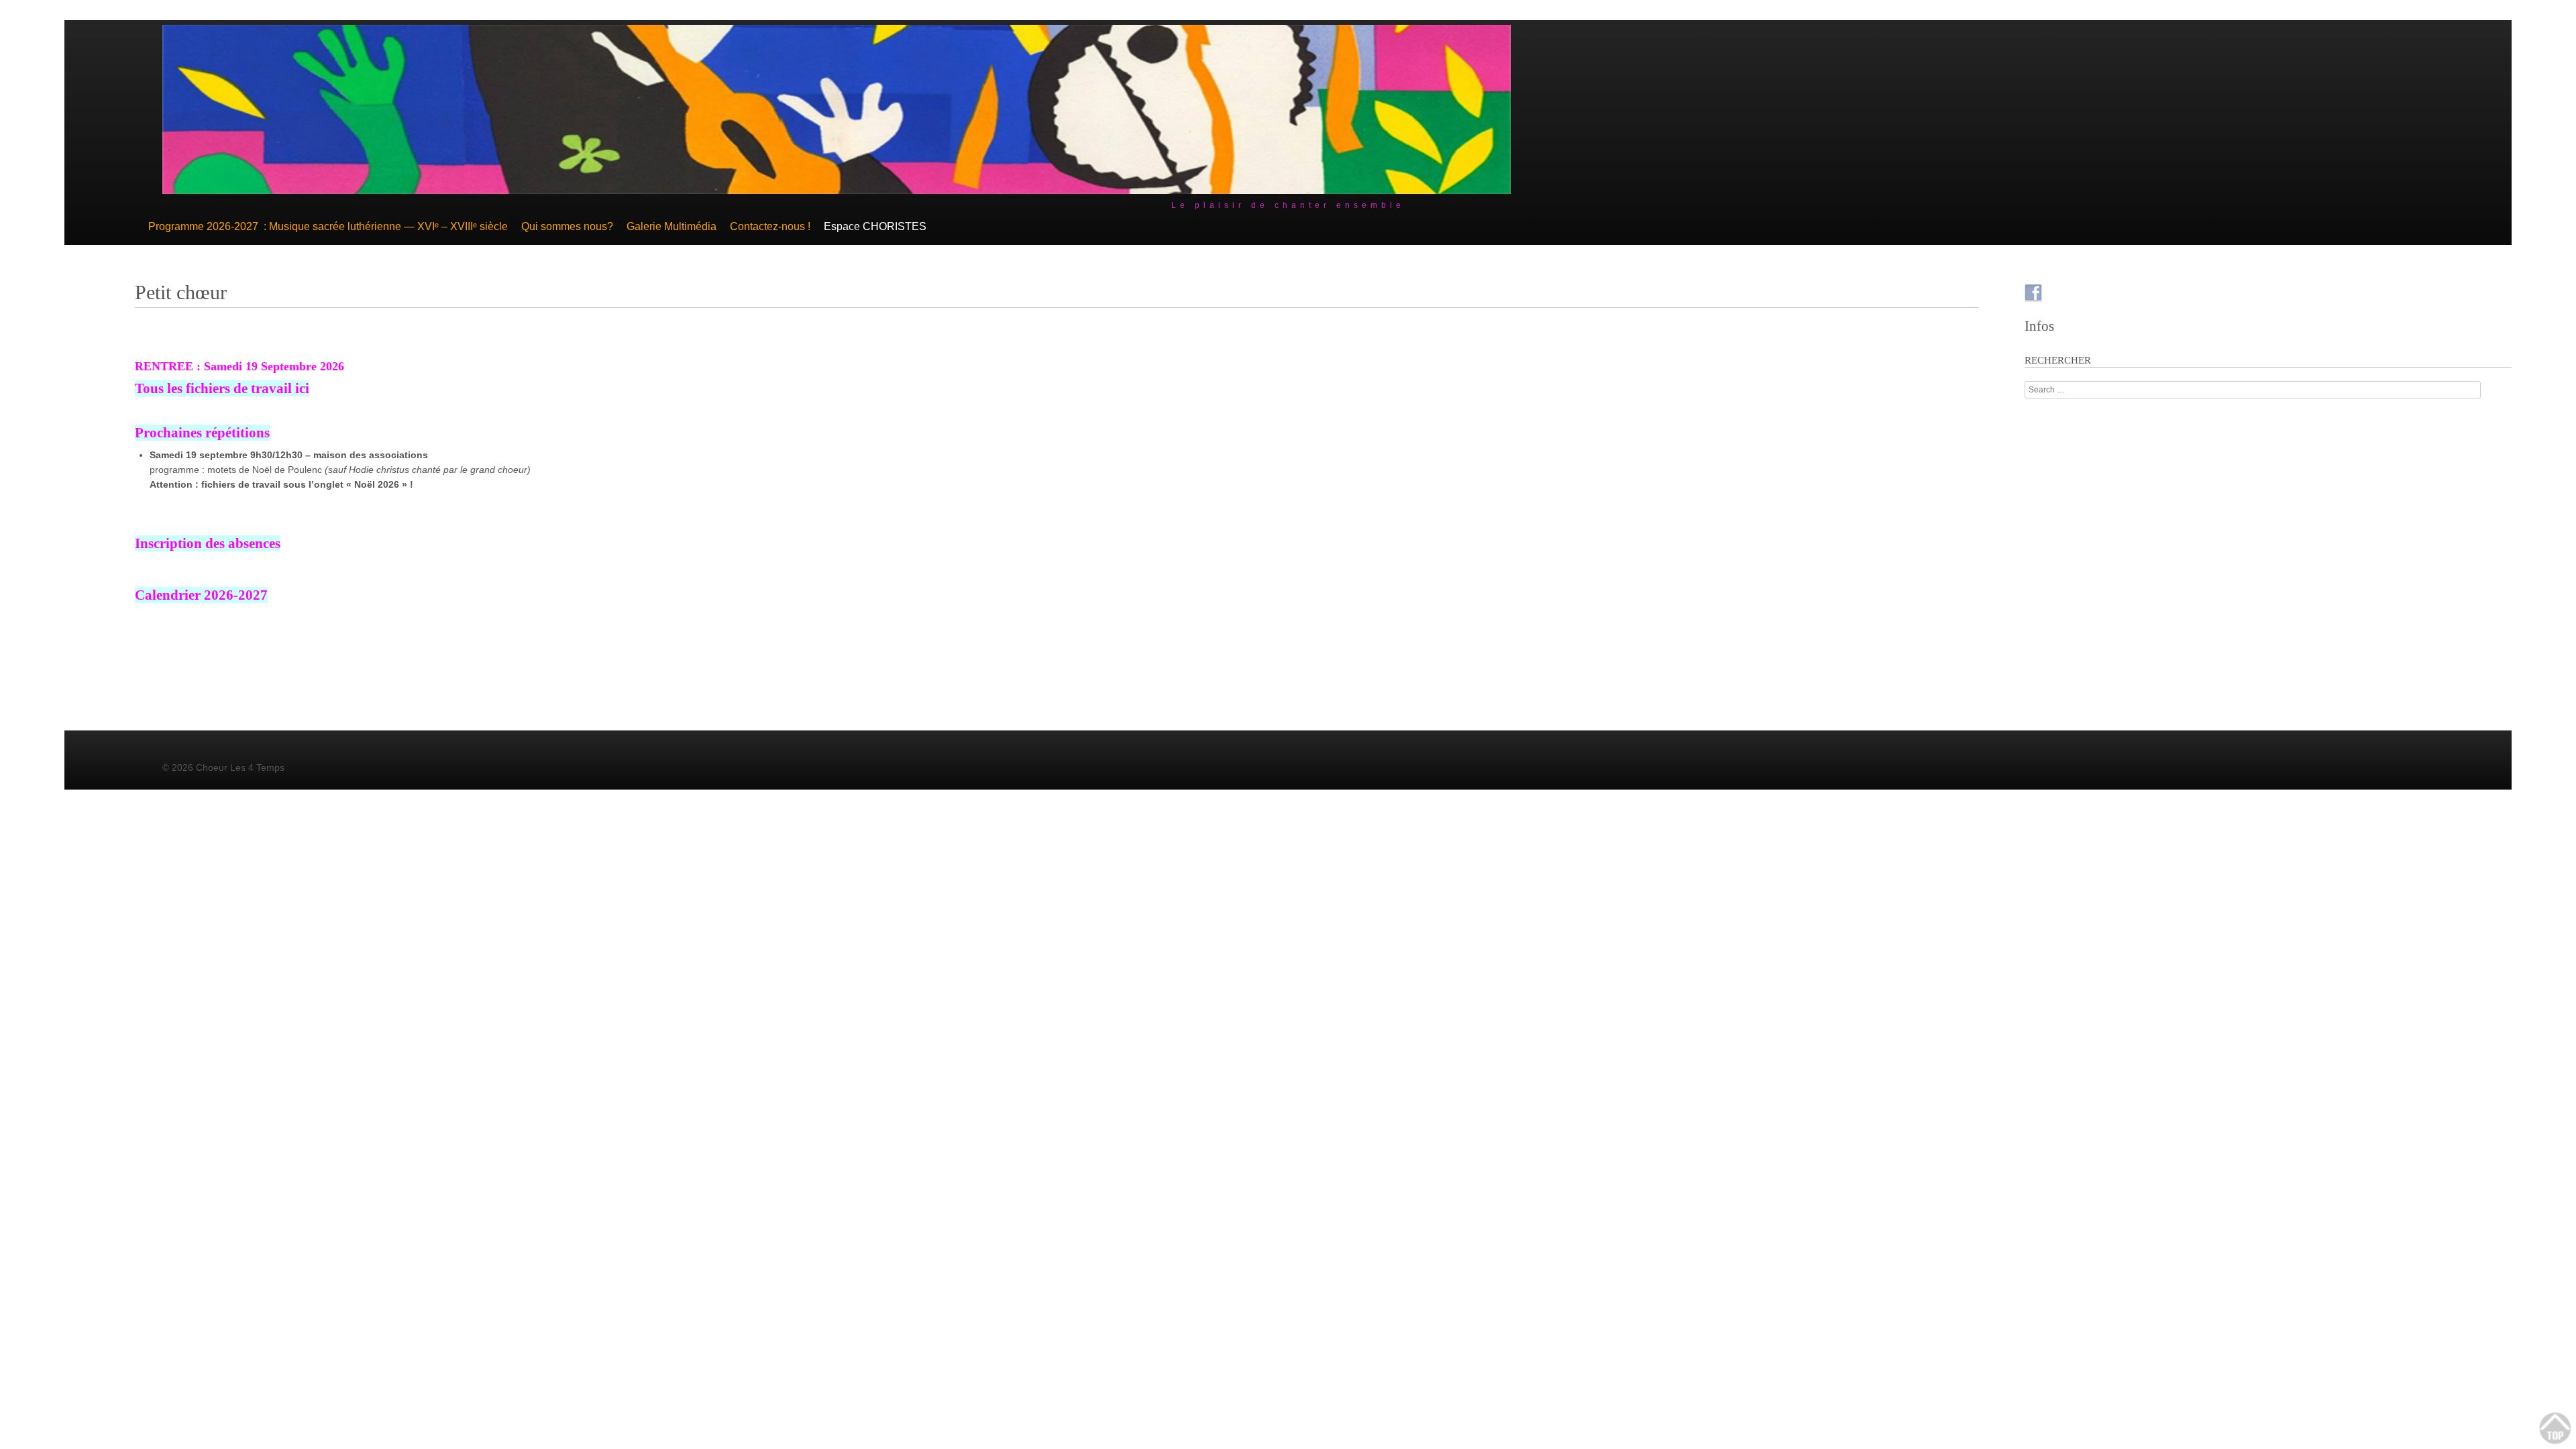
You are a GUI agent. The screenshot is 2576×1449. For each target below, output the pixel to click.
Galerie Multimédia (672, 226)
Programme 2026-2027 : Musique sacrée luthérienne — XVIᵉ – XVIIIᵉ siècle (328, 226)
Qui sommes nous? (567, 226)
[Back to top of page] (2556, 1429)
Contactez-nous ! (770, 226)
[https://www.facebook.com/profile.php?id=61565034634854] (2033, 293)
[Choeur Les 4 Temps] (837, 191)
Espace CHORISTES (875, 226)
